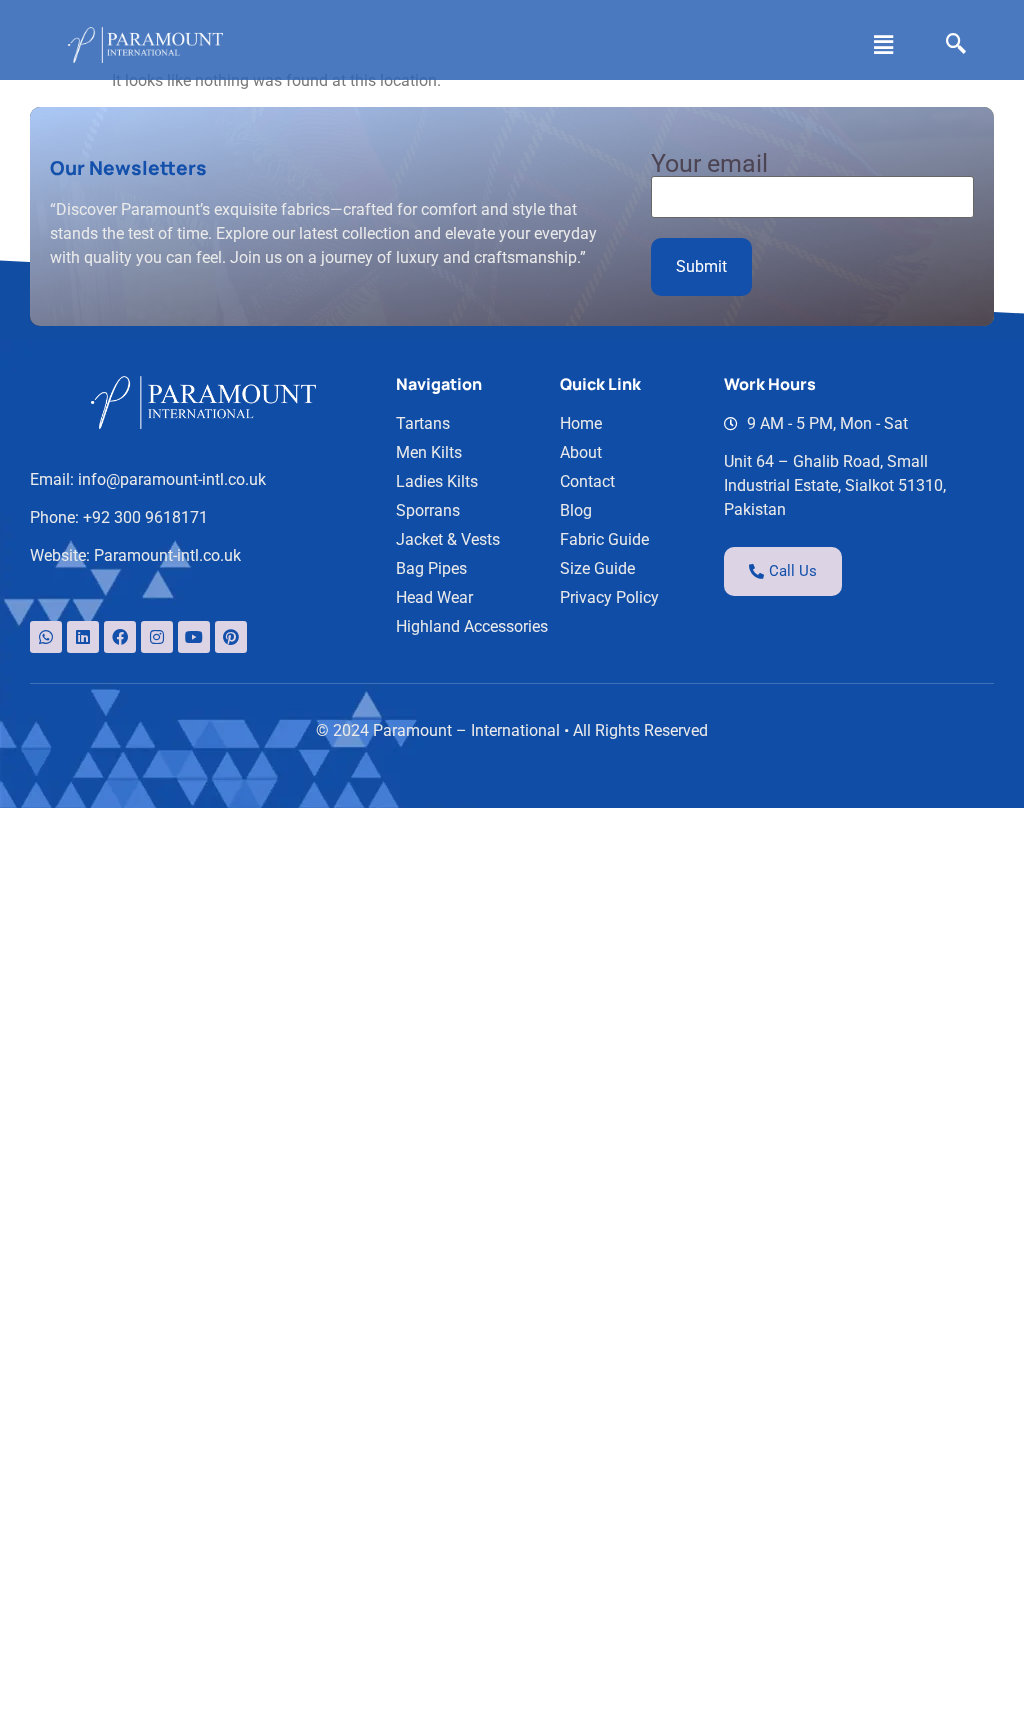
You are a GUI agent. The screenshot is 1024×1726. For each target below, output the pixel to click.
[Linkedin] (83, 637)
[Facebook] (120, 637)
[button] (883, 45)
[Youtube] (194, 637)
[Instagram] (157, 637)
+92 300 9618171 (145, 517)
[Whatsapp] (46, 637)
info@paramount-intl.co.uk (172, 479)
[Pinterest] (231, 637)
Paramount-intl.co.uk (167, 555)
